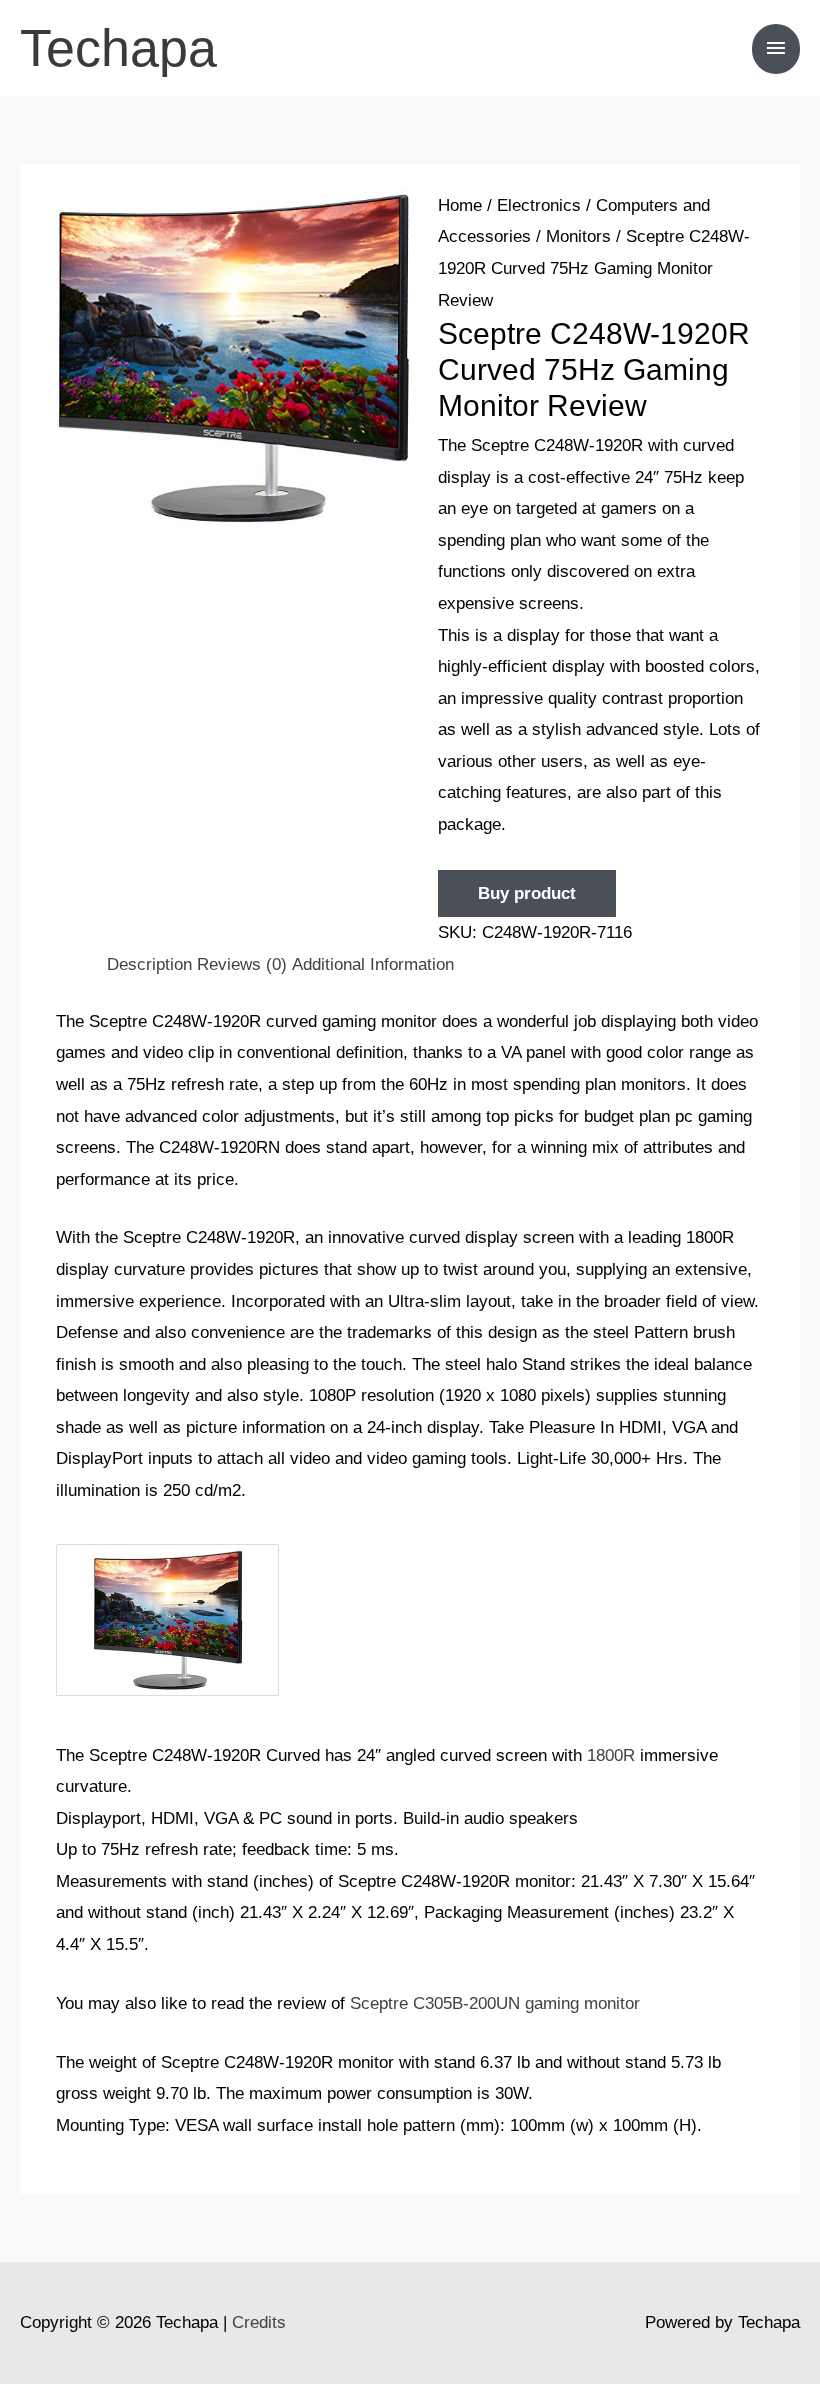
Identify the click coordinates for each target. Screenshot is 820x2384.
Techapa (118, 48)
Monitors (578, 236)
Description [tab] (149, 964)
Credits (259, 2322)
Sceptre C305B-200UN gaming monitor (495, 2003)
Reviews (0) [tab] (242, 964)
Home (460, 205)
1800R (611, 1755)
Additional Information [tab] (373, 964)
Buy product (527, 893)
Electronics (539, 205)
